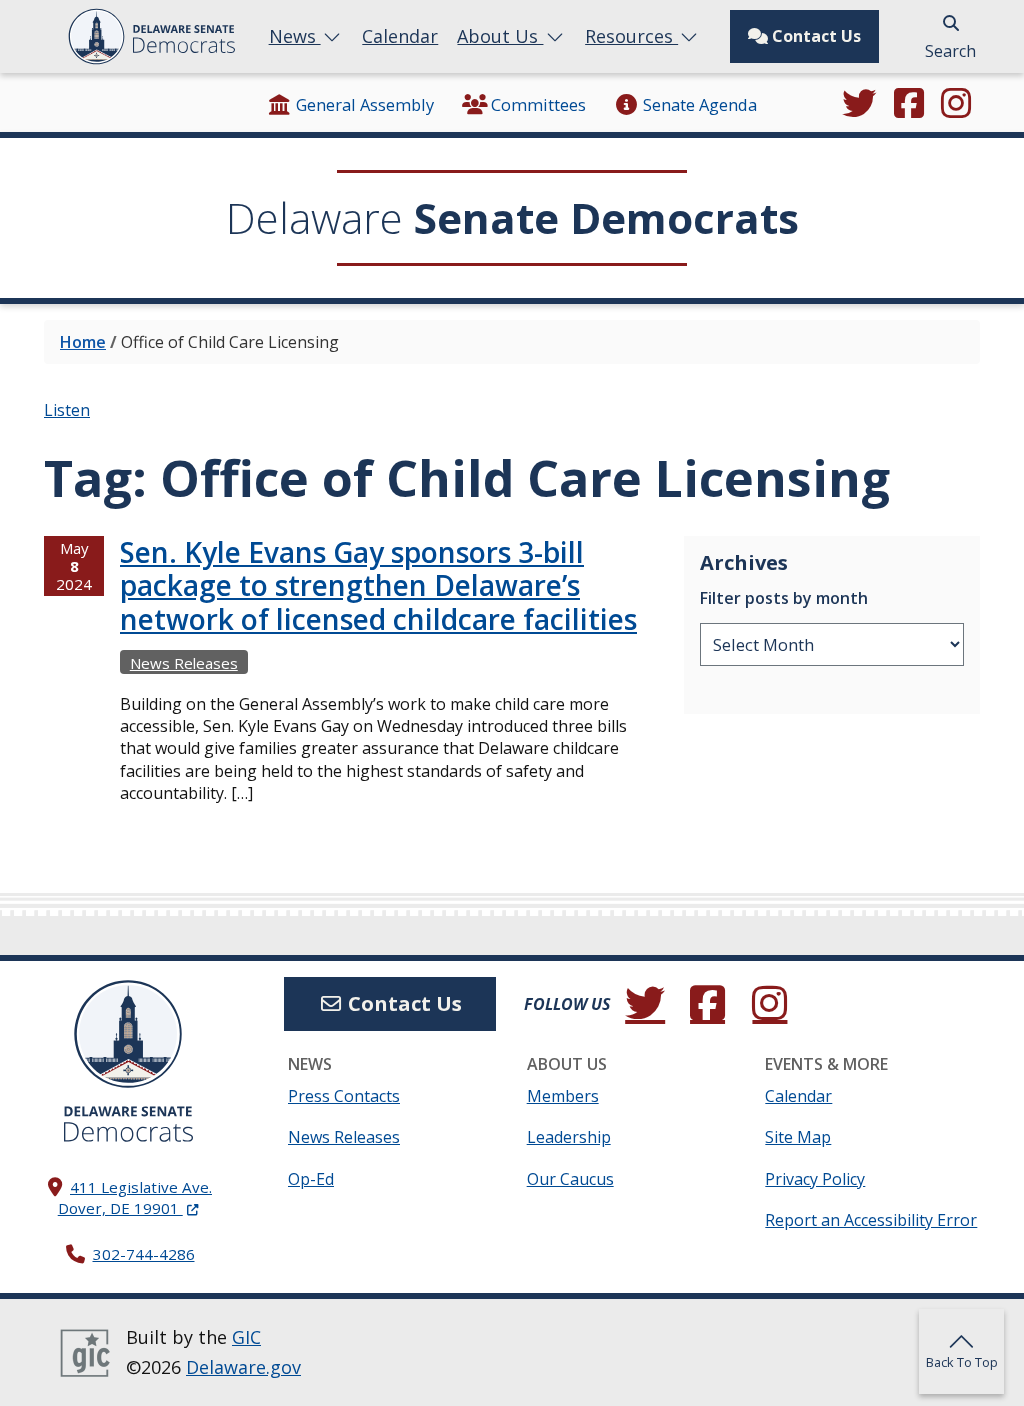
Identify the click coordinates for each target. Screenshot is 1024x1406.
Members (563, 1096)
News (295, 36)
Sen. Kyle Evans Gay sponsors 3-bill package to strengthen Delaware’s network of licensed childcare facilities (378, 585)
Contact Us (814, 36)
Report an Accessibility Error (871, 1220)
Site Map (798, 1137)
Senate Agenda (699, 104)
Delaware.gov (243, 1367)
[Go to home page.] (151, 36)
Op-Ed (311, 1179)
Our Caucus (570, 1179)
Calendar (400, 36)
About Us (500, 36)
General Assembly (365, 104)
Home (83, 342)
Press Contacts (344, 1096)
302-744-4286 (144, 1254)
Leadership (569, 1137)
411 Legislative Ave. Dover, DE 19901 (135, 1197)
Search (950, 51)
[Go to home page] (128, 1034)
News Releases (184, 663)
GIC (246, 1337)
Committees (538, 104)
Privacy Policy (815, 1179)
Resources (631, 36)
